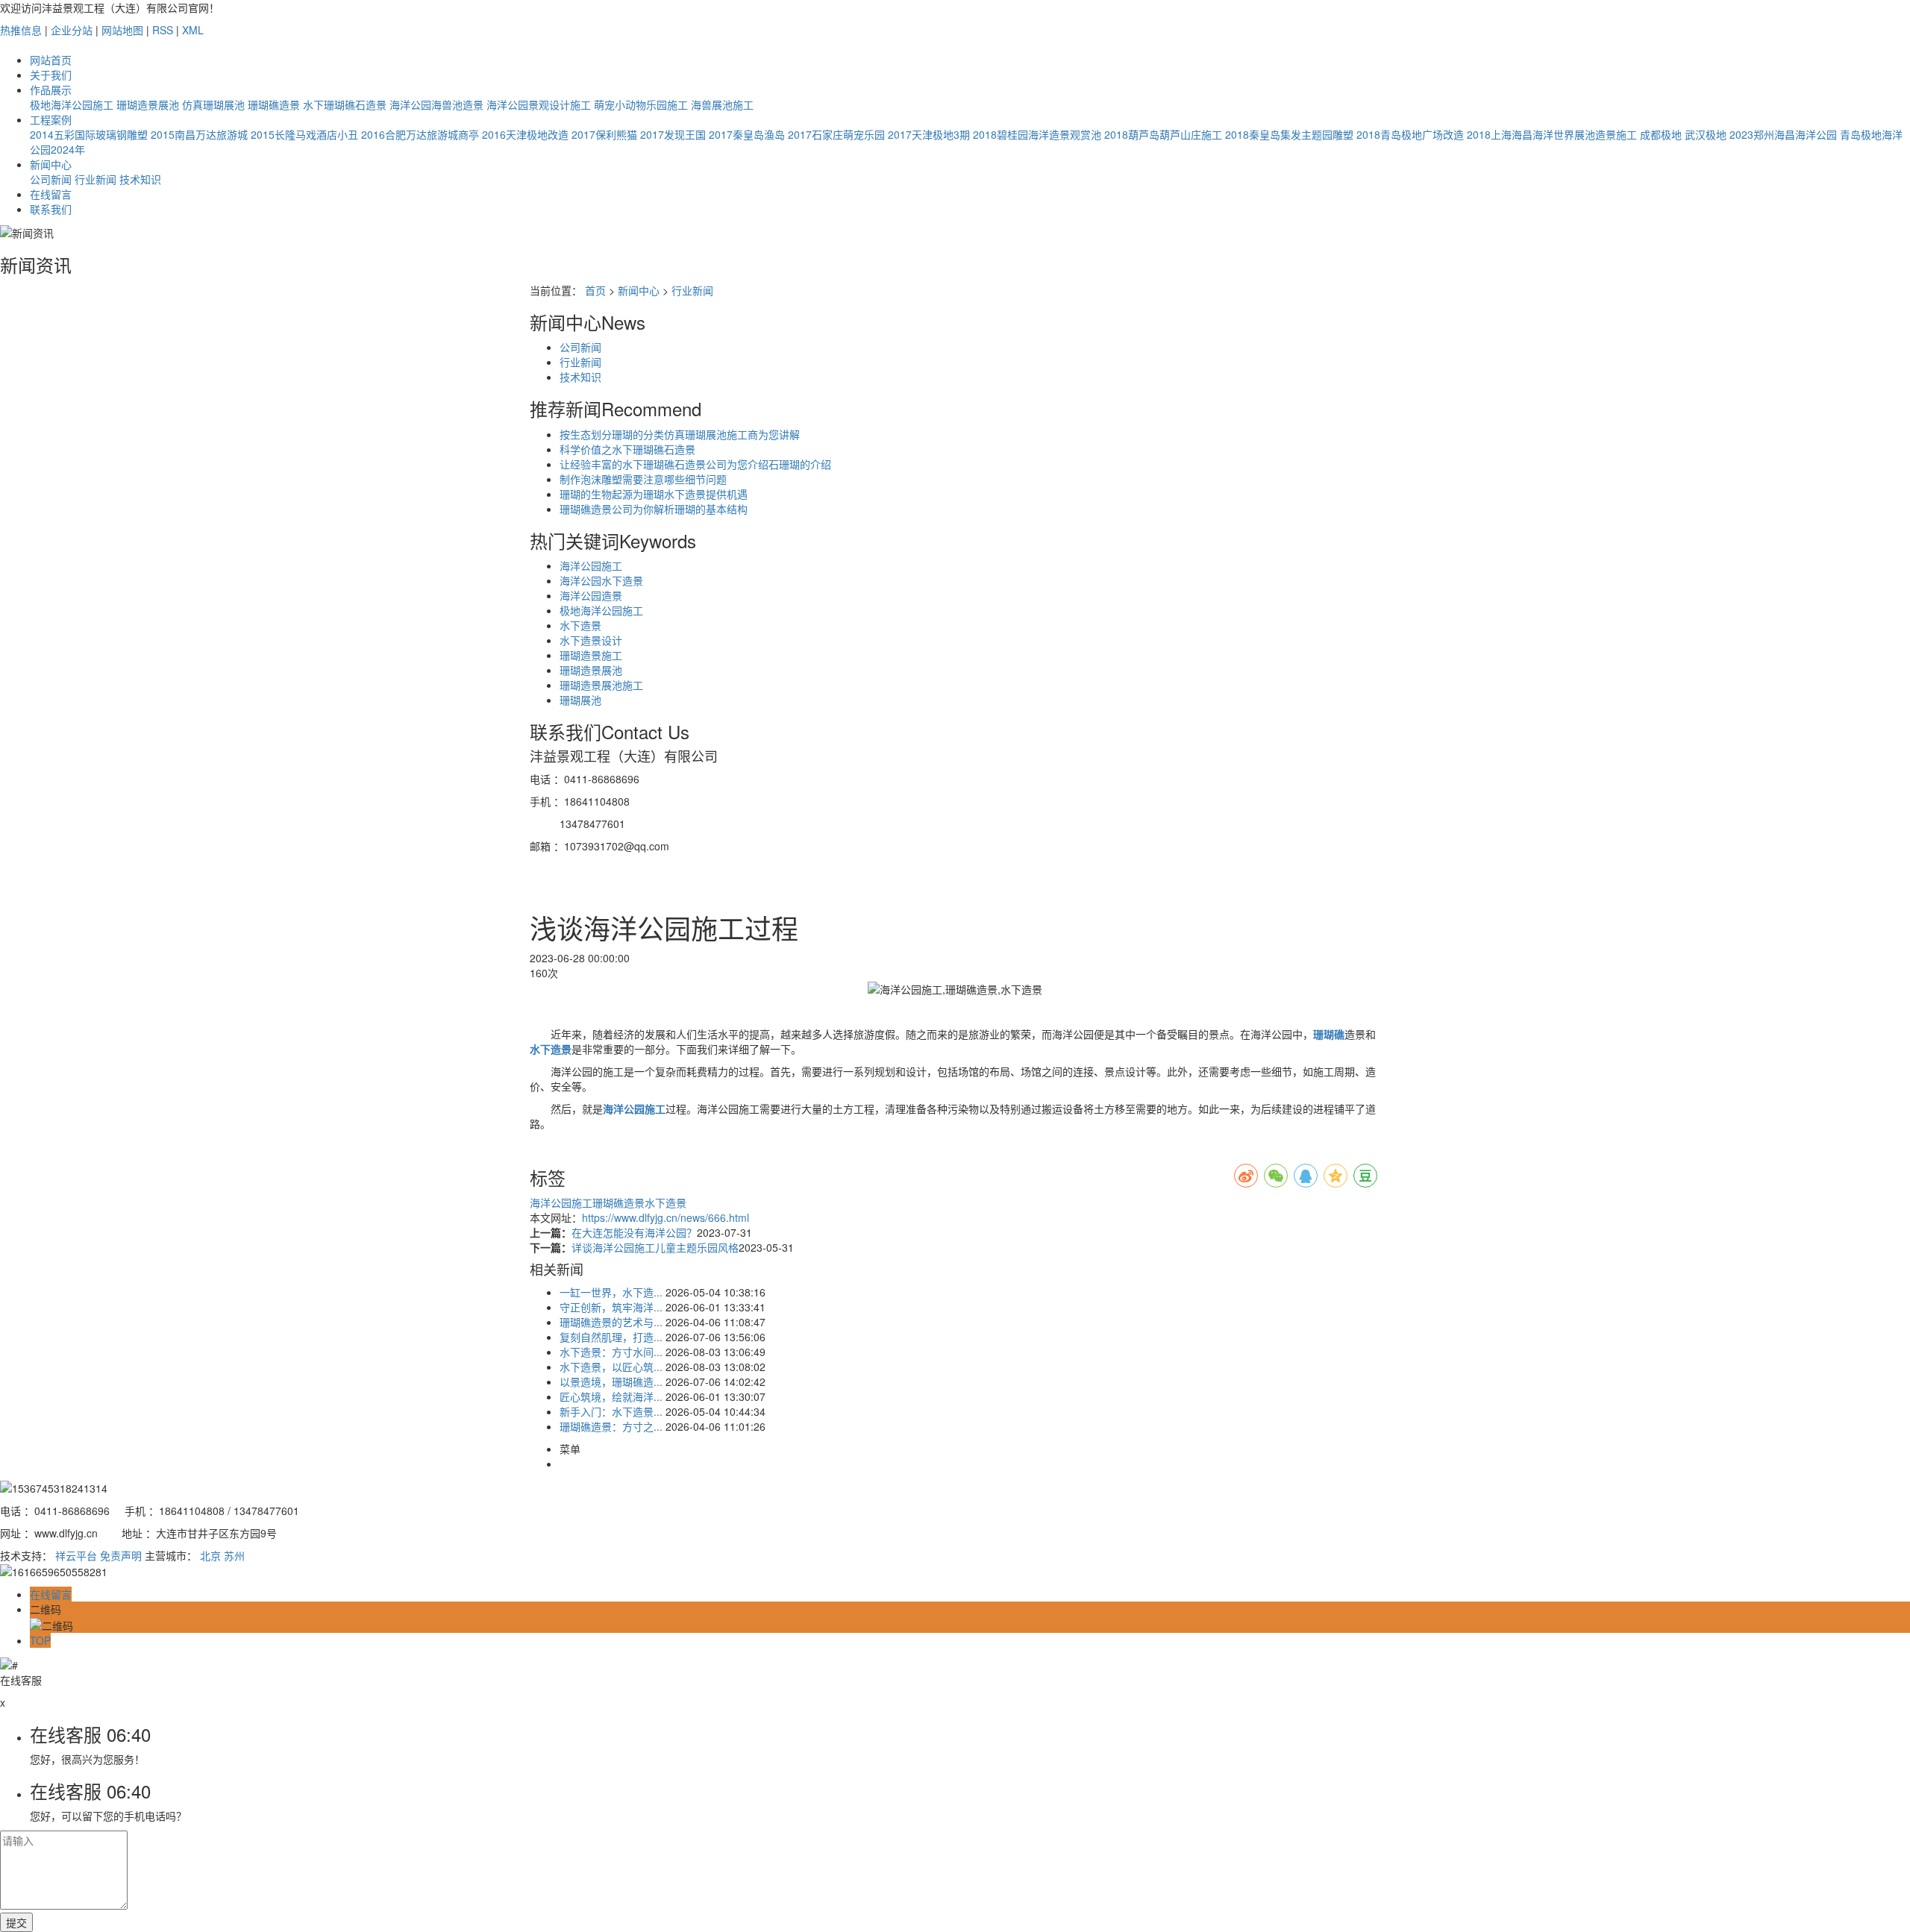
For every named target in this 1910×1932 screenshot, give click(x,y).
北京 (210, 1555)
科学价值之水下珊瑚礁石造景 (627, 449)
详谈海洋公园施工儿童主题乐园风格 (655, 1247)
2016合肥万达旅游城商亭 (420, 134)
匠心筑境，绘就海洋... (611, 1396)
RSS (163, 30)
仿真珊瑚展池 (213, 104)
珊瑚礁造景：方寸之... (611, 1426)
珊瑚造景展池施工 (601, 685)
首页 (595, 290)
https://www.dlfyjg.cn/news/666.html (666, 1217)
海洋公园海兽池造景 (436, 104)
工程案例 (51, 119)
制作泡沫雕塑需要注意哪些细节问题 (643, 479)
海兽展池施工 (722, 104)
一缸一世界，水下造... (611, 1292)
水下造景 (580, 625)
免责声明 (121, 1555)
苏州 (234, 1555)
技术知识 (140, 179)
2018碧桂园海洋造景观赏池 (1037, 134)
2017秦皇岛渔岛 (747, 134)
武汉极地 (1706, 134)
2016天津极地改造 (525, 134)
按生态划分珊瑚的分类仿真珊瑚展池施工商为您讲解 (680, 434)
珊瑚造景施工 (591, 655)
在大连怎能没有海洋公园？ (634, 1232)
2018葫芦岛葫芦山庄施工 (1163, 134)
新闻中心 (51, 164)
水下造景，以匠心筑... (611, 1367)
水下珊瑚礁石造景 (345, 104)
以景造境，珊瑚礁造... (611, 1381)
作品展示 (51, 90)
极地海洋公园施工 (72, 104)
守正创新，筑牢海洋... (611, 1307)
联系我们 (51, 209)
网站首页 (51, 60)
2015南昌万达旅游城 (199, 134)
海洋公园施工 (591, 565)
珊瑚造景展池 (148, 104)
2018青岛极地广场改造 (1410, 134)
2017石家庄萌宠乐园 (836, 134)
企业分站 (72, 30)
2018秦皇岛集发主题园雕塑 (1289, 134)
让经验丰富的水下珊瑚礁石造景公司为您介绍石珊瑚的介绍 (695, 464)
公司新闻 (51, 179)
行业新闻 (95, 179)
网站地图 (122, 30)
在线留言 (51, 194)
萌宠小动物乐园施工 (641, 104)
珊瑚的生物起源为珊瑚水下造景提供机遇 (654, 494)
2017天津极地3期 (929, 134)
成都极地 (1661, 134)
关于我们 (51, 75)
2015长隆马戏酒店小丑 (304, 134)
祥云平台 (76, 1555)
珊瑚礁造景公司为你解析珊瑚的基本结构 (654, 509)
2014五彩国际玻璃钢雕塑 (89, 134)
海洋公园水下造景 (601, 580)
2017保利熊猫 (604, 134)
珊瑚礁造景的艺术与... (611, 1322)
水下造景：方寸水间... (611, 1352)
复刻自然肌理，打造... (611, 1337)
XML (193, 30)
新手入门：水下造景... (611, 1411)
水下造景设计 (591, 640)
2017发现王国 (673, 134)
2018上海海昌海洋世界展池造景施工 (1552, 134)
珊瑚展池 (580, 700)
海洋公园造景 (591, 595)
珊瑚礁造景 (274, 104)
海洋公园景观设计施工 (539, 104)
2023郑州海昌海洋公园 (1783, 134)
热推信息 (21, 30)
